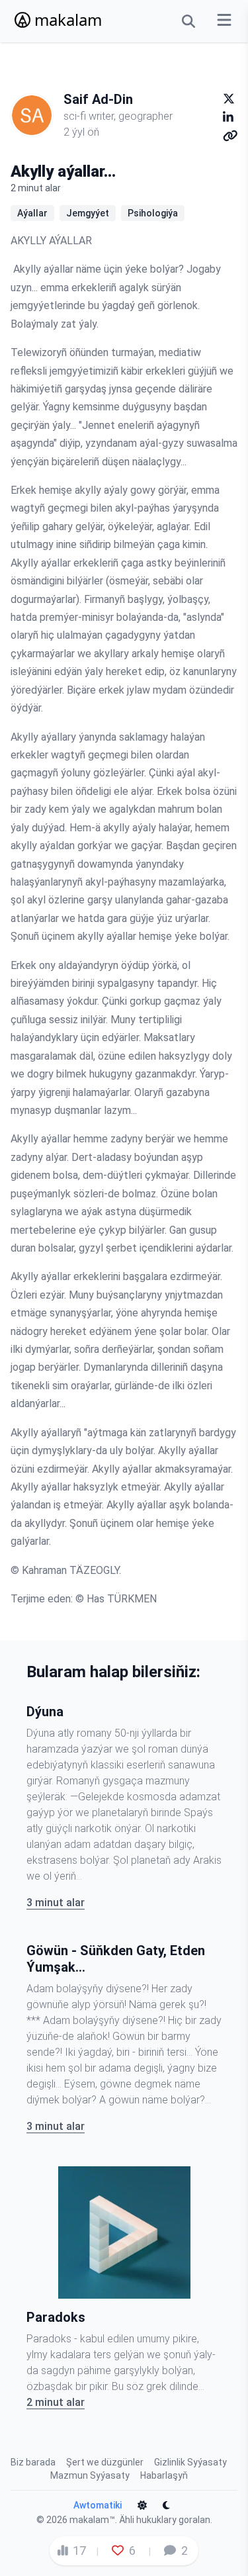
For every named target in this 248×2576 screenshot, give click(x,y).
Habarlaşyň (164, 2475)
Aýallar (32, 213)
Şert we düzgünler (105, 2462)
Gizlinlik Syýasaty (190, 2462)
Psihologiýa (153, 213)
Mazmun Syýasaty (90, 2475)
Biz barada (33, 2462)
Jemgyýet (88, 213)
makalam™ (92, 2520)
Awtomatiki (98, 2505)
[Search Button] (188, 21)
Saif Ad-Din (98, 99)
